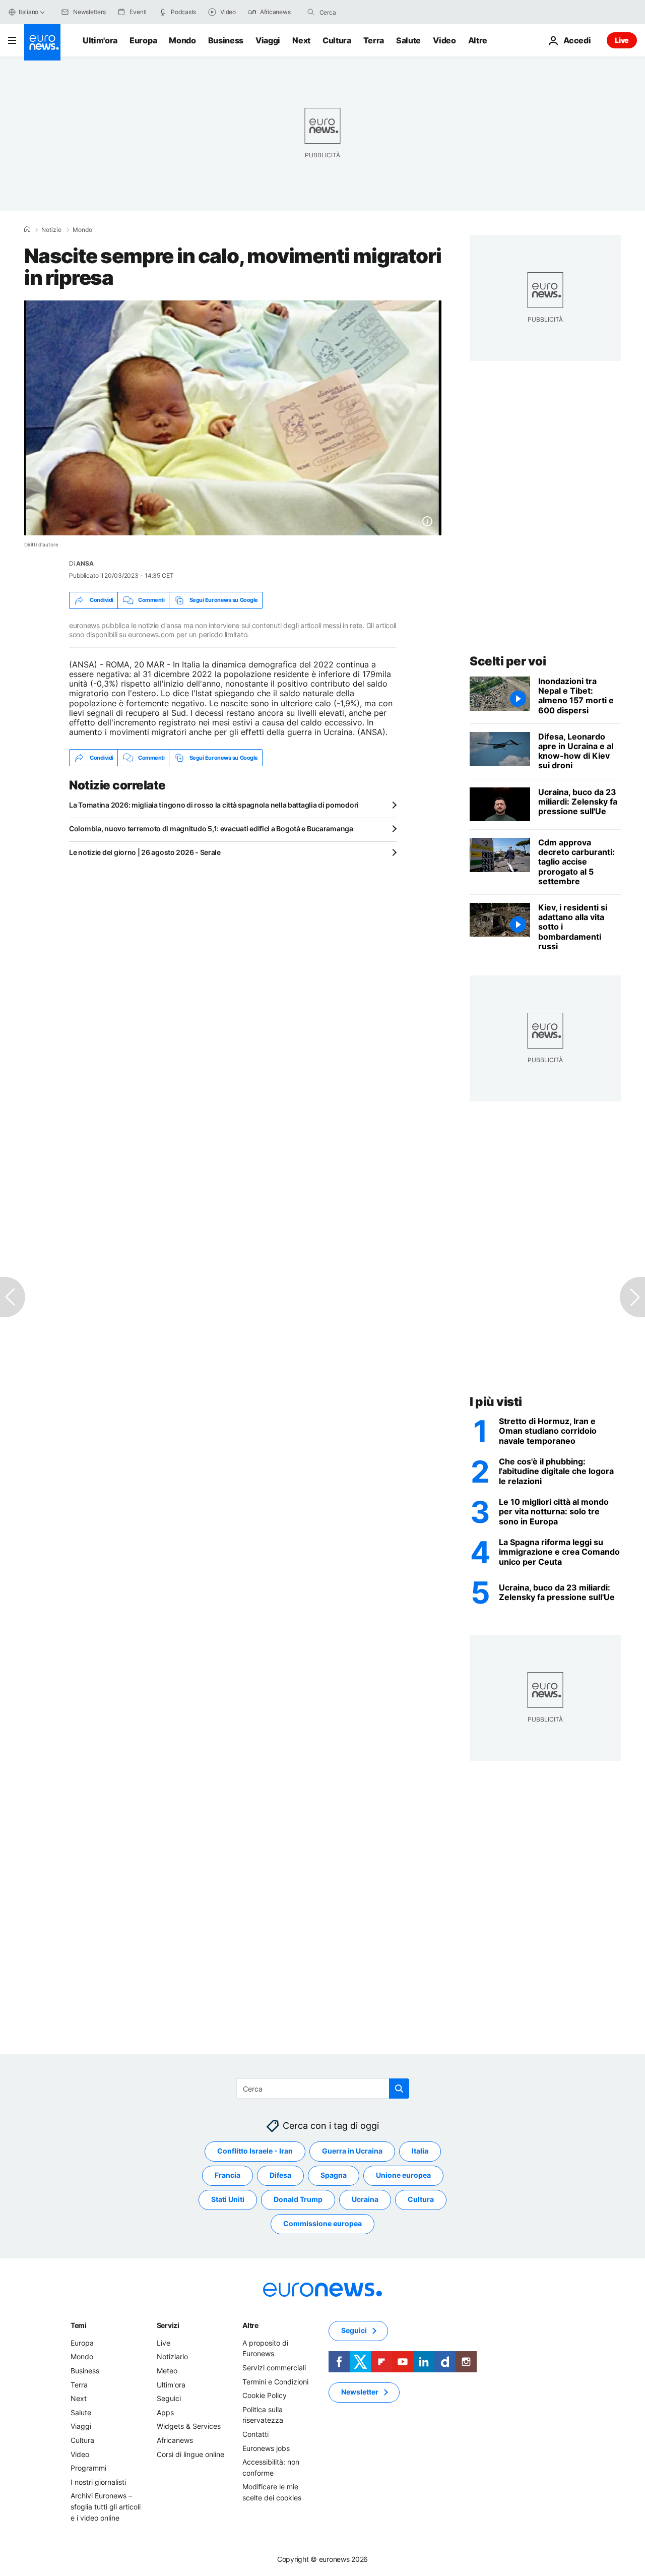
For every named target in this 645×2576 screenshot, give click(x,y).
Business (226, 40)
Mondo (182, 40)
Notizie (51, 230)
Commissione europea (322, 2223)
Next (301, 40)
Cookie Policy (265, 2395)
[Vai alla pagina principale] (42, 42)
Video (444, 40)
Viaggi (268, 40)
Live (622, 40)
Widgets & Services (189, 2426)
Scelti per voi (508, 661)
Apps (165, 2412)
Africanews (175, 2440)
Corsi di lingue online (190, 2454)
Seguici (169, 2398)
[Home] (27, 229)
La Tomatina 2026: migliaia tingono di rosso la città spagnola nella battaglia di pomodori (214, 805)
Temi (79, 2325)
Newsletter (360, 2392)
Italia (420, 2151)
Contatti (255, 2434)
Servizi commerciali (274, 2368)
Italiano (28, 12)
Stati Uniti (228, 2199)
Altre (250, 2325)
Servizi (168, 2325)
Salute (408, 40)
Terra (374, 40)
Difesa (280, 2175)
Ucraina (365, 2199)
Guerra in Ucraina (352, 2151)
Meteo (167, 2371)
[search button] (311, 12)
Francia (228, 2175)
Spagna (334, 2175)
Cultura (337, 40)
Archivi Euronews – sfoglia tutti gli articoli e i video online (106, 2506)
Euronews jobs (266, 2448)
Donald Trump (298, 2199)
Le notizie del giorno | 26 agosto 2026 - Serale (145, 852)
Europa (143, 40)
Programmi (88, 2468)
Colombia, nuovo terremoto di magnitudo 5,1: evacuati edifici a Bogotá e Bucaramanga (211, 829)
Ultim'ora (100, 40)
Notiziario (172, 2356)
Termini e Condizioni (275, 2381)
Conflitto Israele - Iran (255, 2151)
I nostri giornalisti (98, 2482)
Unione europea (403, 2175)
